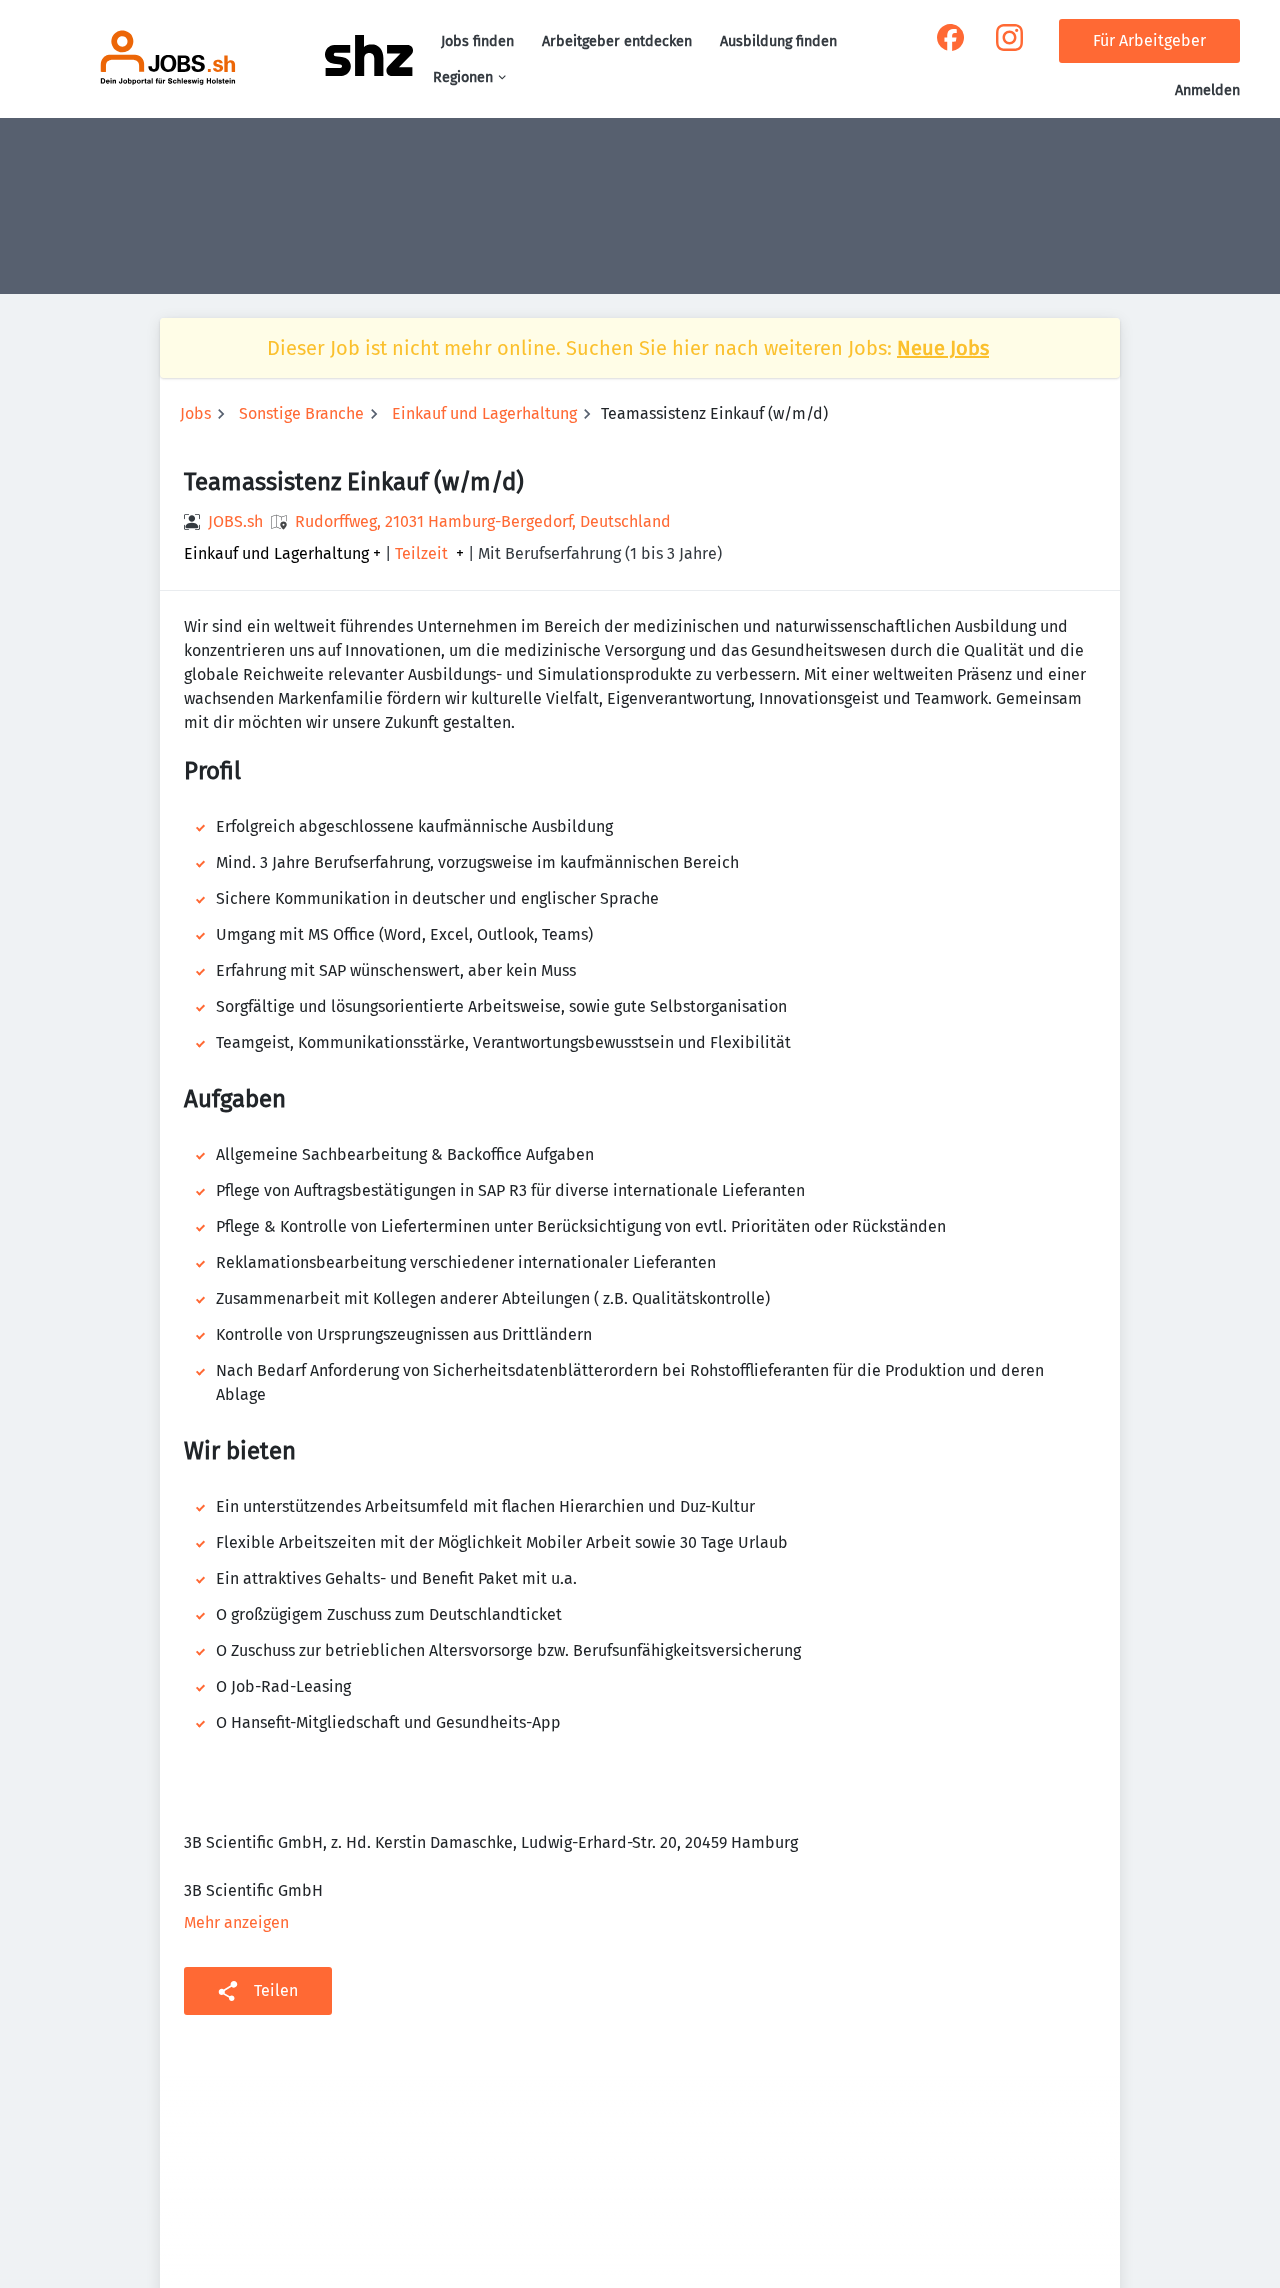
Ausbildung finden (778, 41)
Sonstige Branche (301, 413)
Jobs (195, 413)
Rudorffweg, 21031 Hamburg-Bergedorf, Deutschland (483, 521)
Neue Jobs (943, 348)
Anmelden (1207, 90)
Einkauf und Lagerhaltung (484, 413)
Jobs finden (477, 41)
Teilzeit (421, 554)
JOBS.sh (235, 521)
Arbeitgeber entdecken (617, 41)
